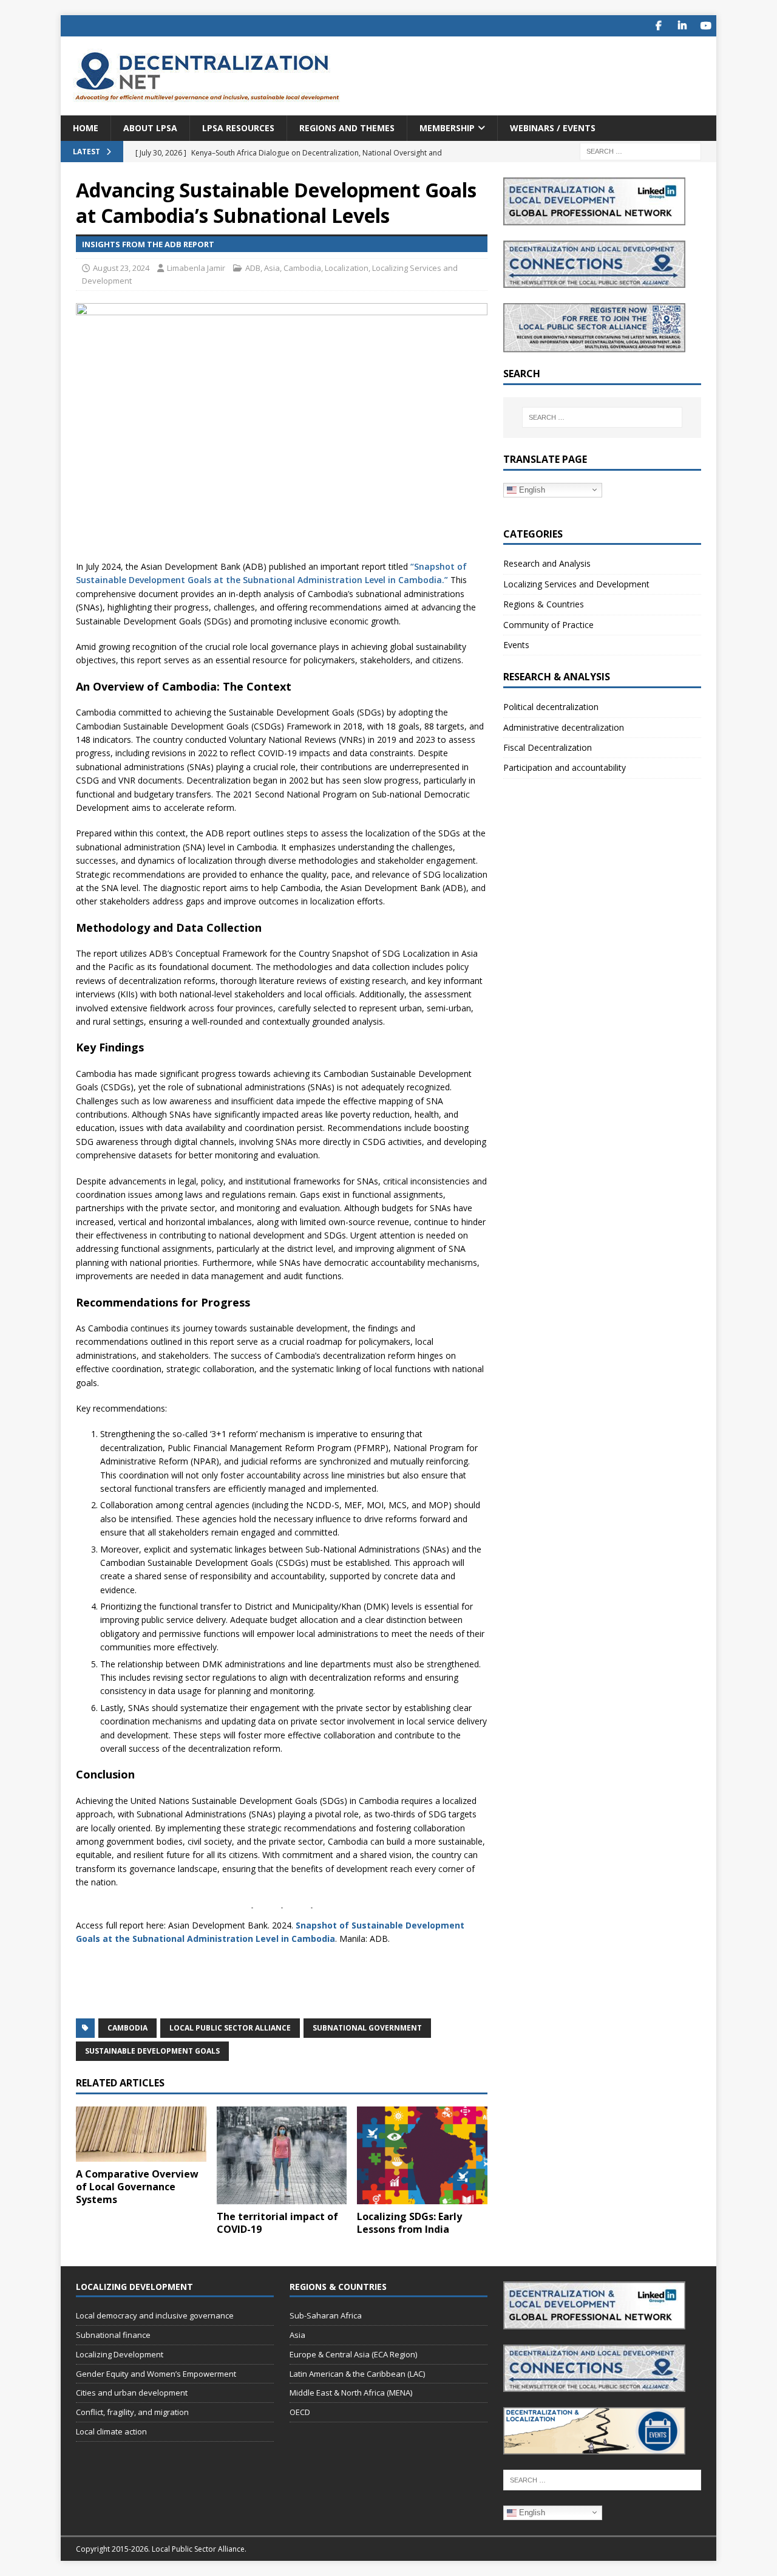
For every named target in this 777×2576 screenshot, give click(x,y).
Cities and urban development (132, 2393)
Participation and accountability (565, 767)
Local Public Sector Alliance (230, 2028)
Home (86, 128)
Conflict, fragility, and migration (132, 2412)
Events (516, 645)
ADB (253, 268)
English (531, 489)
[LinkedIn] (682, 26)
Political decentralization (551, 707)
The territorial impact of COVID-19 (277, 2223)
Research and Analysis (547, 563)
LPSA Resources (238, 128)
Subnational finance (113, 2335)
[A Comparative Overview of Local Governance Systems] (141, 2134)
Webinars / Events (553, 128)
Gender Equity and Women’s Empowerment (156, 2374)
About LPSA (150, 128)
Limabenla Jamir (196, 268)
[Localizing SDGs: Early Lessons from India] (422, 2155)
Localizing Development (120, 2354)
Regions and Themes (347, 128)
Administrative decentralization (564, 727)
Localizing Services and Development (576, 584)
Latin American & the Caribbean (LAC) (357, 2374)
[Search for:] (640, 151)
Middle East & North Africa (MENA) (351, 2393)
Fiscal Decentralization (548, 747)
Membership (447, 128)
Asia (272, 268)
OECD (300, 2412)
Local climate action (111, 2431)
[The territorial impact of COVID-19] (282, 2155)
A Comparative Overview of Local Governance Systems (137, 2187)
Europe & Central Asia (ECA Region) (353, 2354)
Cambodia (302, 268)
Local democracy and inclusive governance (155, 2315)
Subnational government (367, 2028)
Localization (347, 268)
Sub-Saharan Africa (326, 2315)
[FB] (658, 26)
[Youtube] (706, 26)
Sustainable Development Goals (152, 2051)
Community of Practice (548, 625)
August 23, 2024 (121, 268)
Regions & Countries (544, 604)
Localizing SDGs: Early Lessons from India (409, 2223)
